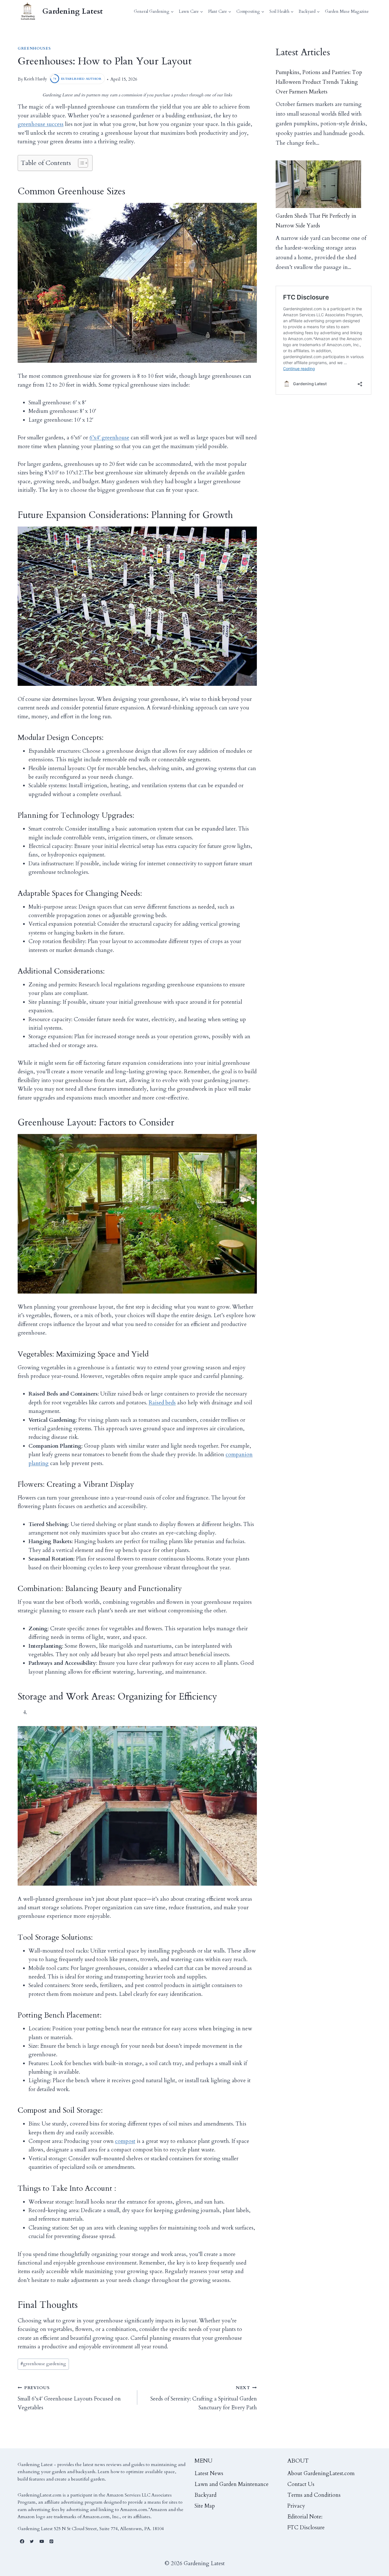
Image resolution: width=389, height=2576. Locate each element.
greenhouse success (41, 124)
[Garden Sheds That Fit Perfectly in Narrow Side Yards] (318, 184)
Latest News (209, 2473)
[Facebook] (22, 2542)
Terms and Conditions (314, 2495)
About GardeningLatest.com (321, 2473)
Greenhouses (34, 48)
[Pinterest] (52, 2542)
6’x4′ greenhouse (109, 438)
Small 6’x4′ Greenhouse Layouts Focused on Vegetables (69, 2398)
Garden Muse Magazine (347, 11)
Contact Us (301, 2484)
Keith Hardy (35, 79)
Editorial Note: (305, 2517)
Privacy (296, 2506)
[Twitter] (32, 2542)
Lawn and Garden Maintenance (232, 2484)
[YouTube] (42, 2542)
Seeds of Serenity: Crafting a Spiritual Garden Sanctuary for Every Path (204, 2398)
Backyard (205, 2495)
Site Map (205, 2506)
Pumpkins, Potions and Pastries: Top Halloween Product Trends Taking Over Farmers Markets (319, 82)
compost (125, 2141)
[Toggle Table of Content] (80, 163)
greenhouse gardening (43, 2364)
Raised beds (162, 1403)
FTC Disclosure (306, 2528)
